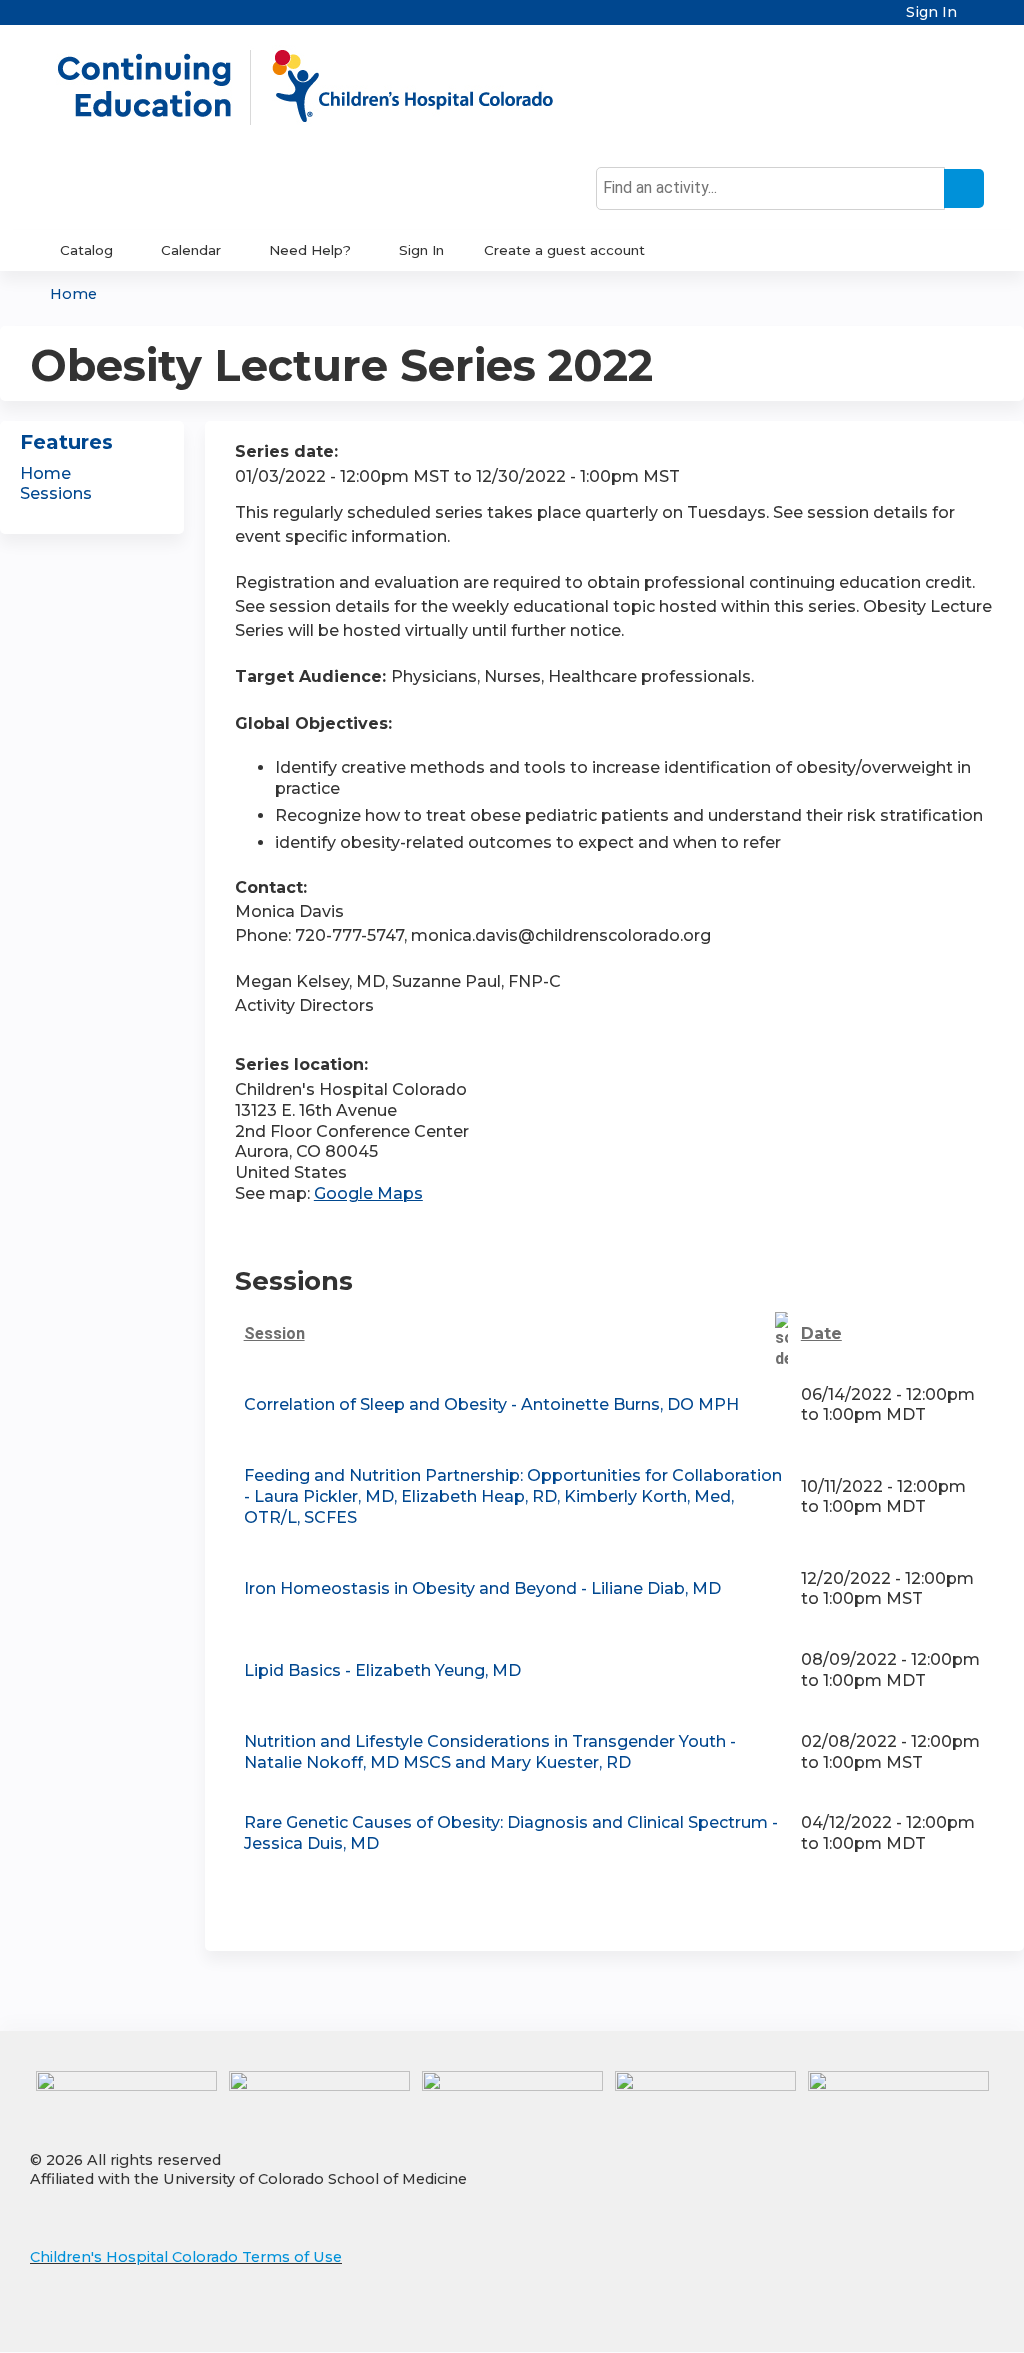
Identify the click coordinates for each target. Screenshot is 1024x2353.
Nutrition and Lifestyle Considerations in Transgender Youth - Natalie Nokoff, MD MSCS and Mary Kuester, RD (490, 1752)
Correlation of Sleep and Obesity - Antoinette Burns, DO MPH (491, 1404)
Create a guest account (564, 250)
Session (274, 1333)
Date (821, 1333)
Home (73, 294)
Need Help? (310, 250)
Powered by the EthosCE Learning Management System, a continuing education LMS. (923, 2319)
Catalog (86, 250)
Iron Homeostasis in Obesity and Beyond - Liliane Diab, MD (482, 1588)
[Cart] (978, 19)
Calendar (191, 250)
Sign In (931, 12)
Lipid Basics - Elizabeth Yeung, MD (382, 1670)
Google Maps (368, 1193)
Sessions (56, 493)
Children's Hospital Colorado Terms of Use (186, 2257)
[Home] (326, 87)
